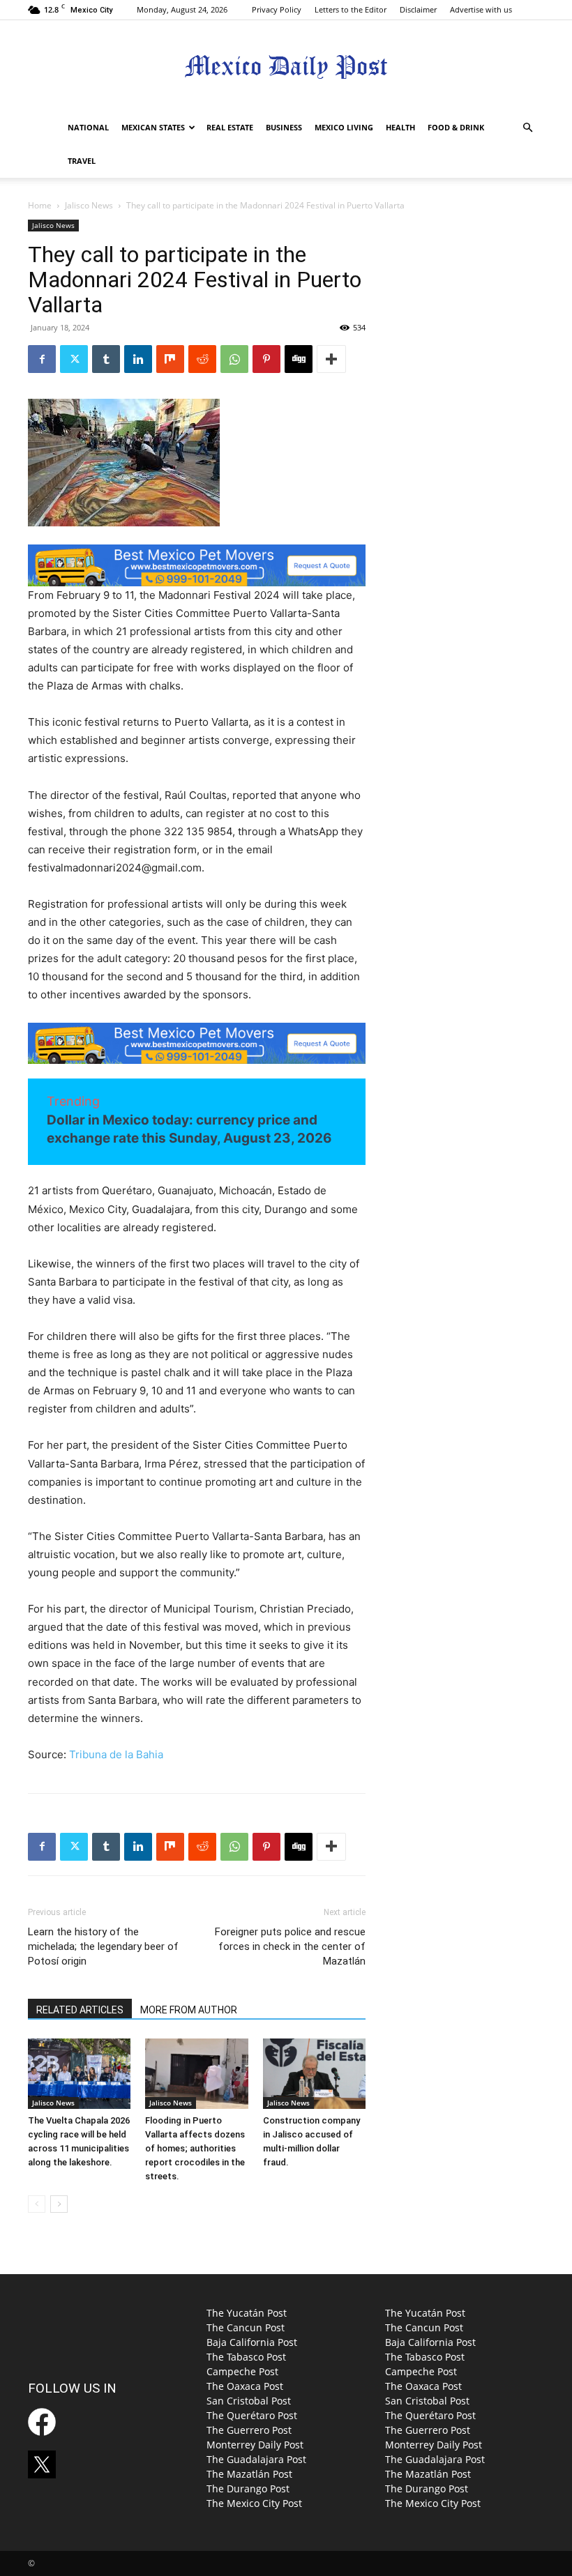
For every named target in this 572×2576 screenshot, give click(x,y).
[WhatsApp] (234, 359)
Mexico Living (344, 127)
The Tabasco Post (246, 2357)
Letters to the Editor (351, 9)
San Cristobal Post (249, 2401)
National (88, 127)
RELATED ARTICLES (80, 2010)
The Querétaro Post (252, 2415)
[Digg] (299, 359)
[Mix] (170, 359)
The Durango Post (248, 2489)
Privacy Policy (277, 9)
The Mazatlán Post (249, 2474)
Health (400, 127)
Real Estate (230, 127)
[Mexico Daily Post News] (286, 67)
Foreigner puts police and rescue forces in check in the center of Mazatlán (290, 1946)
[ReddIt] (202, 359)
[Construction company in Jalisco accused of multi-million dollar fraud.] (314, 2074)
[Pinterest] (266, 359)
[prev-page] (37, 2204)
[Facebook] (42, 359)
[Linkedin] (138, 359)
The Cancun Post (246, 2327)
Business (284, 127)
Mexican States (153, 127)
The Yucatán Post (247, 2313)
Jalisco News (89, 205)
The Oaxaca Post (245, 2386)
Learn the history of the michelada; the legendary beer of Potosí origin (103, 1946)
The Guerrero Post (249, 2430)
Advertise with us (481, 9)
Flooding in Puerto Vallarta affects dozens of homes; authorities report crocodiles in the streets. (195, 2148)
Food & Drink (456, 127)
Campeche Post (242, 2371)
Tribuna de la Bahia (116, 1754)
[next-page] (59, 2204)
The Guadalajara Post (256, 2459)
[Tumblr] (106, 359)
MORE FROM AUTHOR (189, 2010)
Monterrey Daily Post (255, 2445)
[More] (331, 359)
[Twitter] (74, 359)
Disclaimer (418, 9)
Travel (82, 161)
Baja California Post (252, 2342)
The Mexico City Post (254, 2503)
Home (40, 205)
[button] (527, 128)
